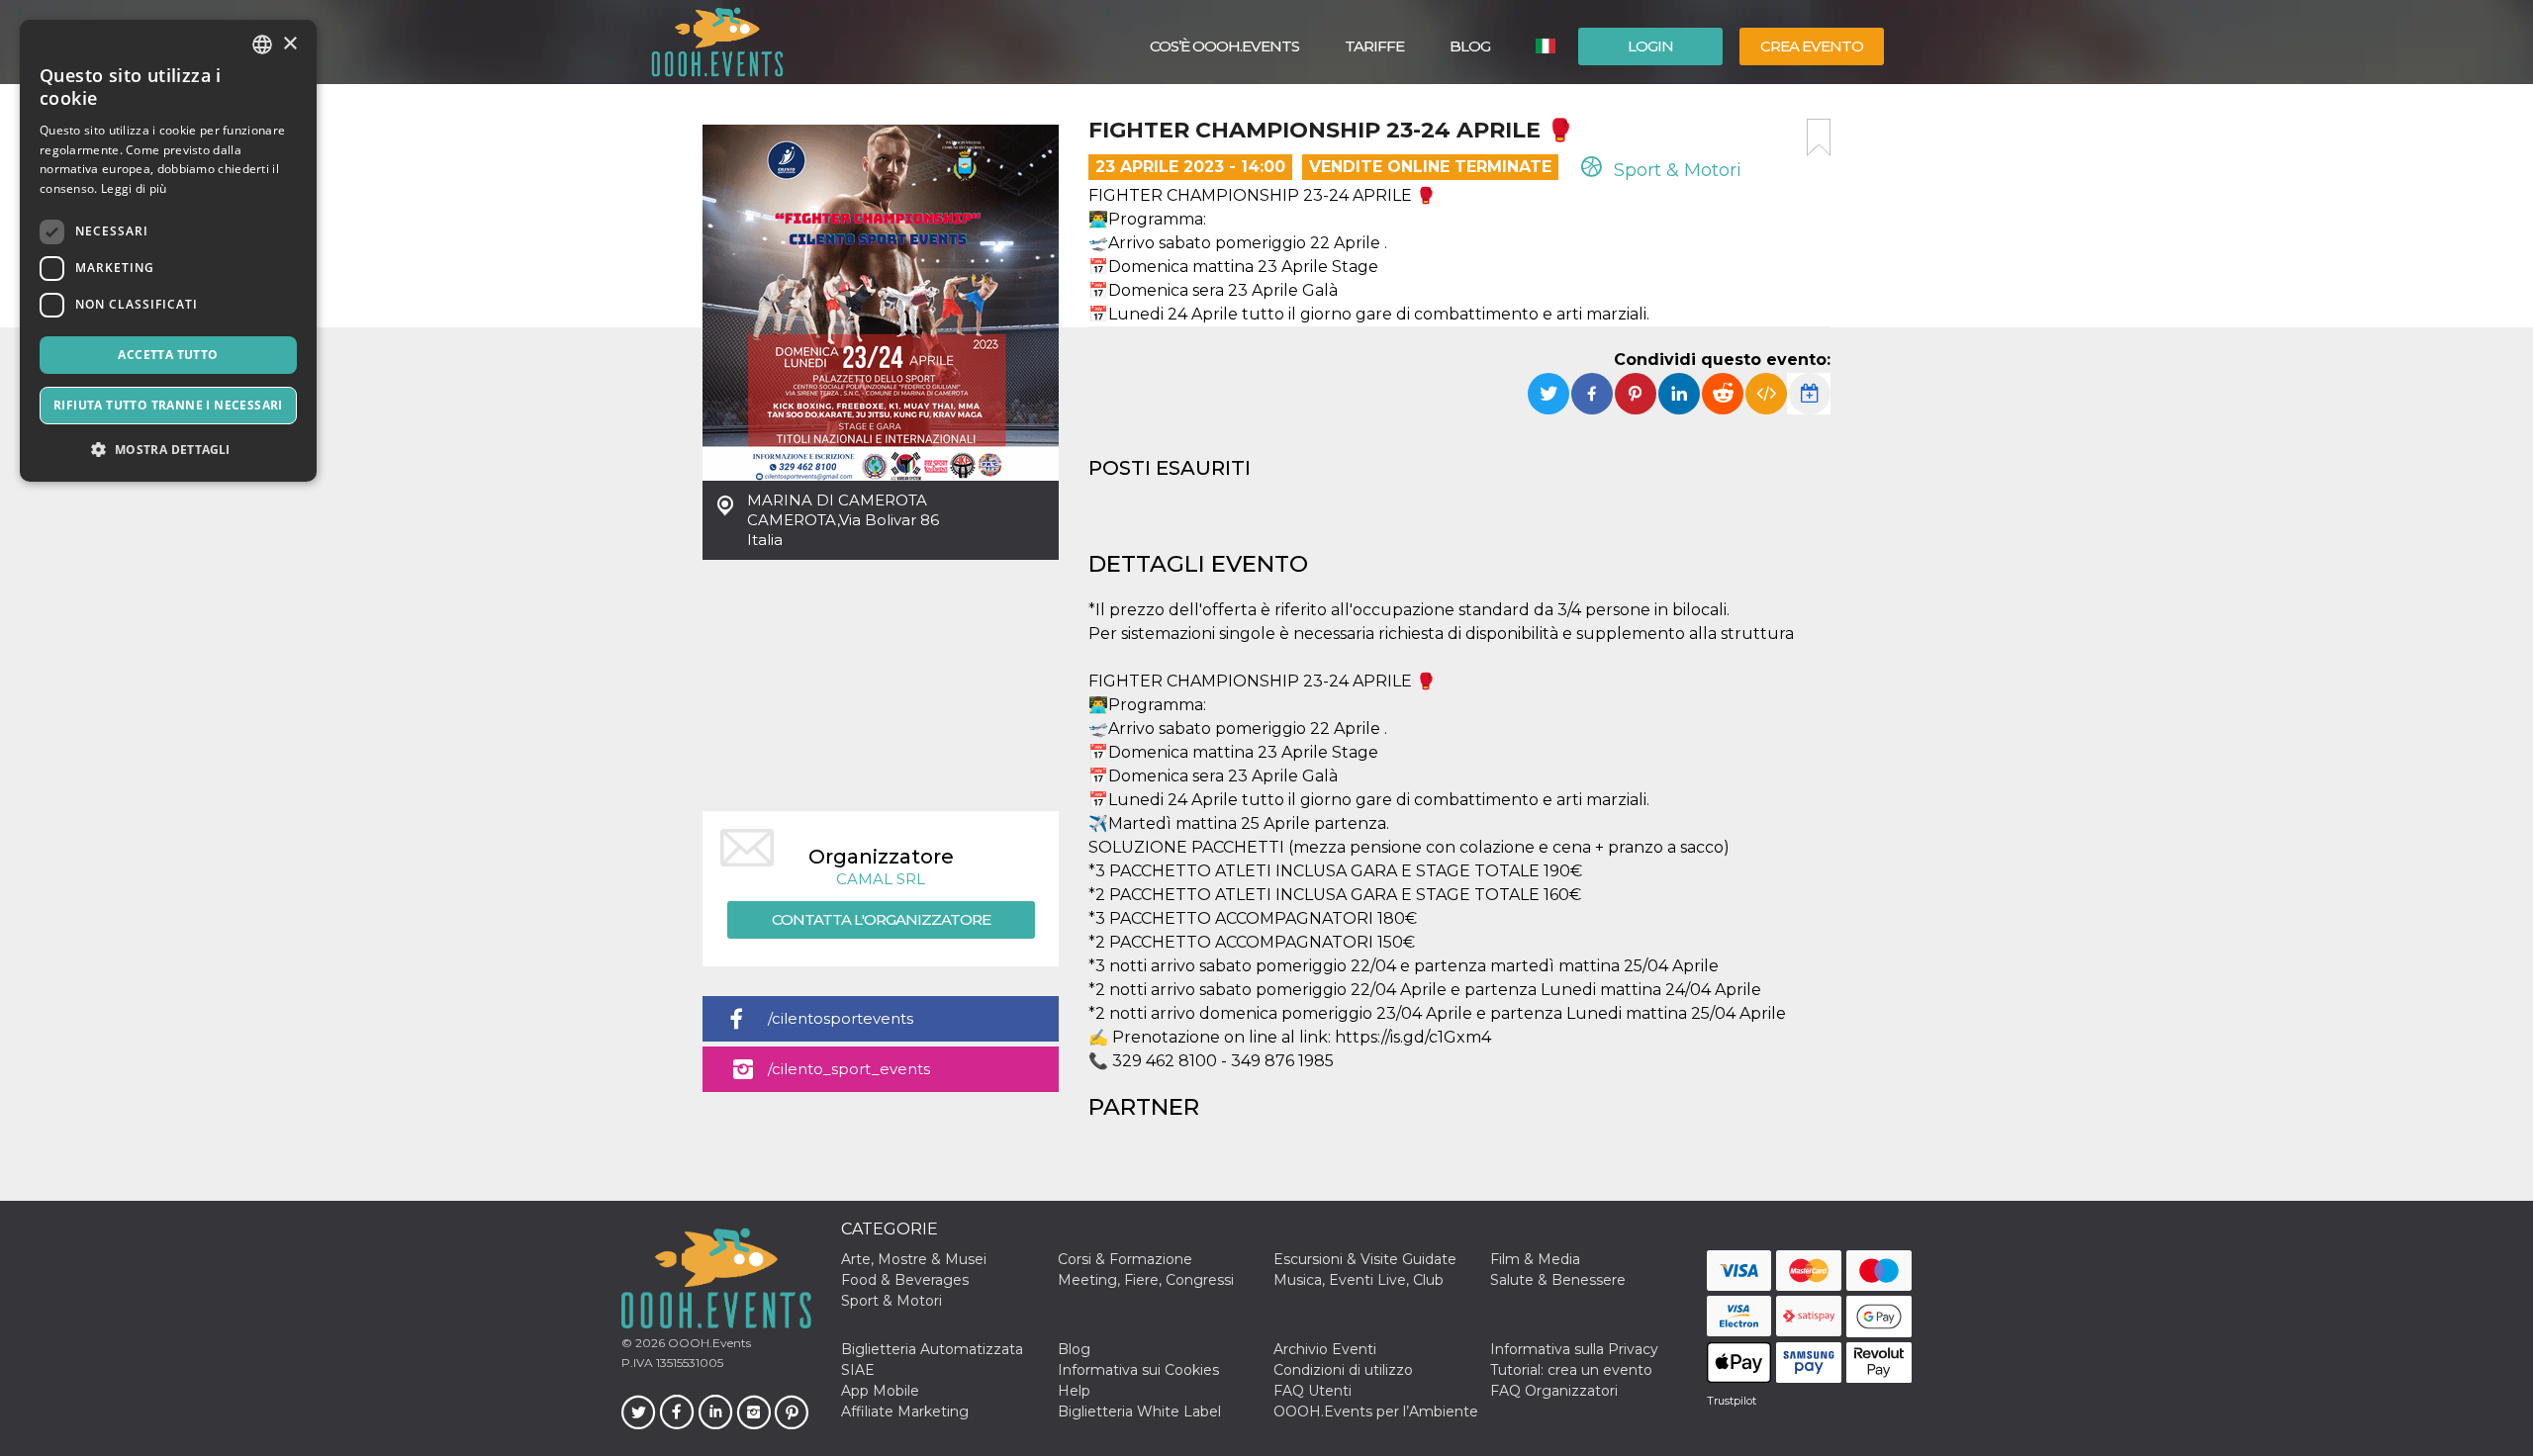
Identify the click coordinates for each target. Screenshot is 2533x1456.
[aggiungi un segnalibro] (1819, 137)
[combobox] (262, 45)
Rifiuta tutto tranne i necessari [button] (168, 405)
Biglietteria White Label (1139, 1411)
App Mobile (880, 1391)
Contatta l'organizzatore (881, 919)
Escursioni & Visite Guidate (1365, 1259)
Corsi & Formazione (1125, 1259)
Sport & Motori (1675, 170)
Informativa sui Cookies (1138, 1370)
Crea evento (1812, 46)
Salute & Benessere (1558, 1280)
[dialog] (168, 251)
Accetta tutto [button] (168, 355)
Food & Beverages (905, 1280)
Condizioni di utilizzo (1343, 1370)
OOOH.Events (708, 1343)
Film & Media (1535, 1259)
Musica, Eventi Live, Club (1359, 1280)
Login (1650, 46)
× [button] (289, 44)
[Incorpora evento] (1766, 394)
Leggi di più (134, 188)
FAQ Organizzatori (1554, 1391)
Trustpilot (1732, 1401)
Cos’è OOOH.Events (1224, 46)
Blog (1470, 46)
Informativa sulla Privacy (1574, 1349)
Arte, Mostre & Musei (914, 1259)
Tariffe (1374, 46)
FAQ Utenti (1313, 1391)
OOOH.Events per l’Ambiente (1376, 1411)
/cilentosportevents (841, 1018)
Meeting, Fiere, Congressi (1146, 1280)
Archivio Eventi (1325, 1349)
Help (1074, 1391)
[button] (168, 450)
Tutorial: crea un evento (1571, 1370)
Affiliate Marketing (905, 1411)
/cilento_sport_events (849, 1069)
